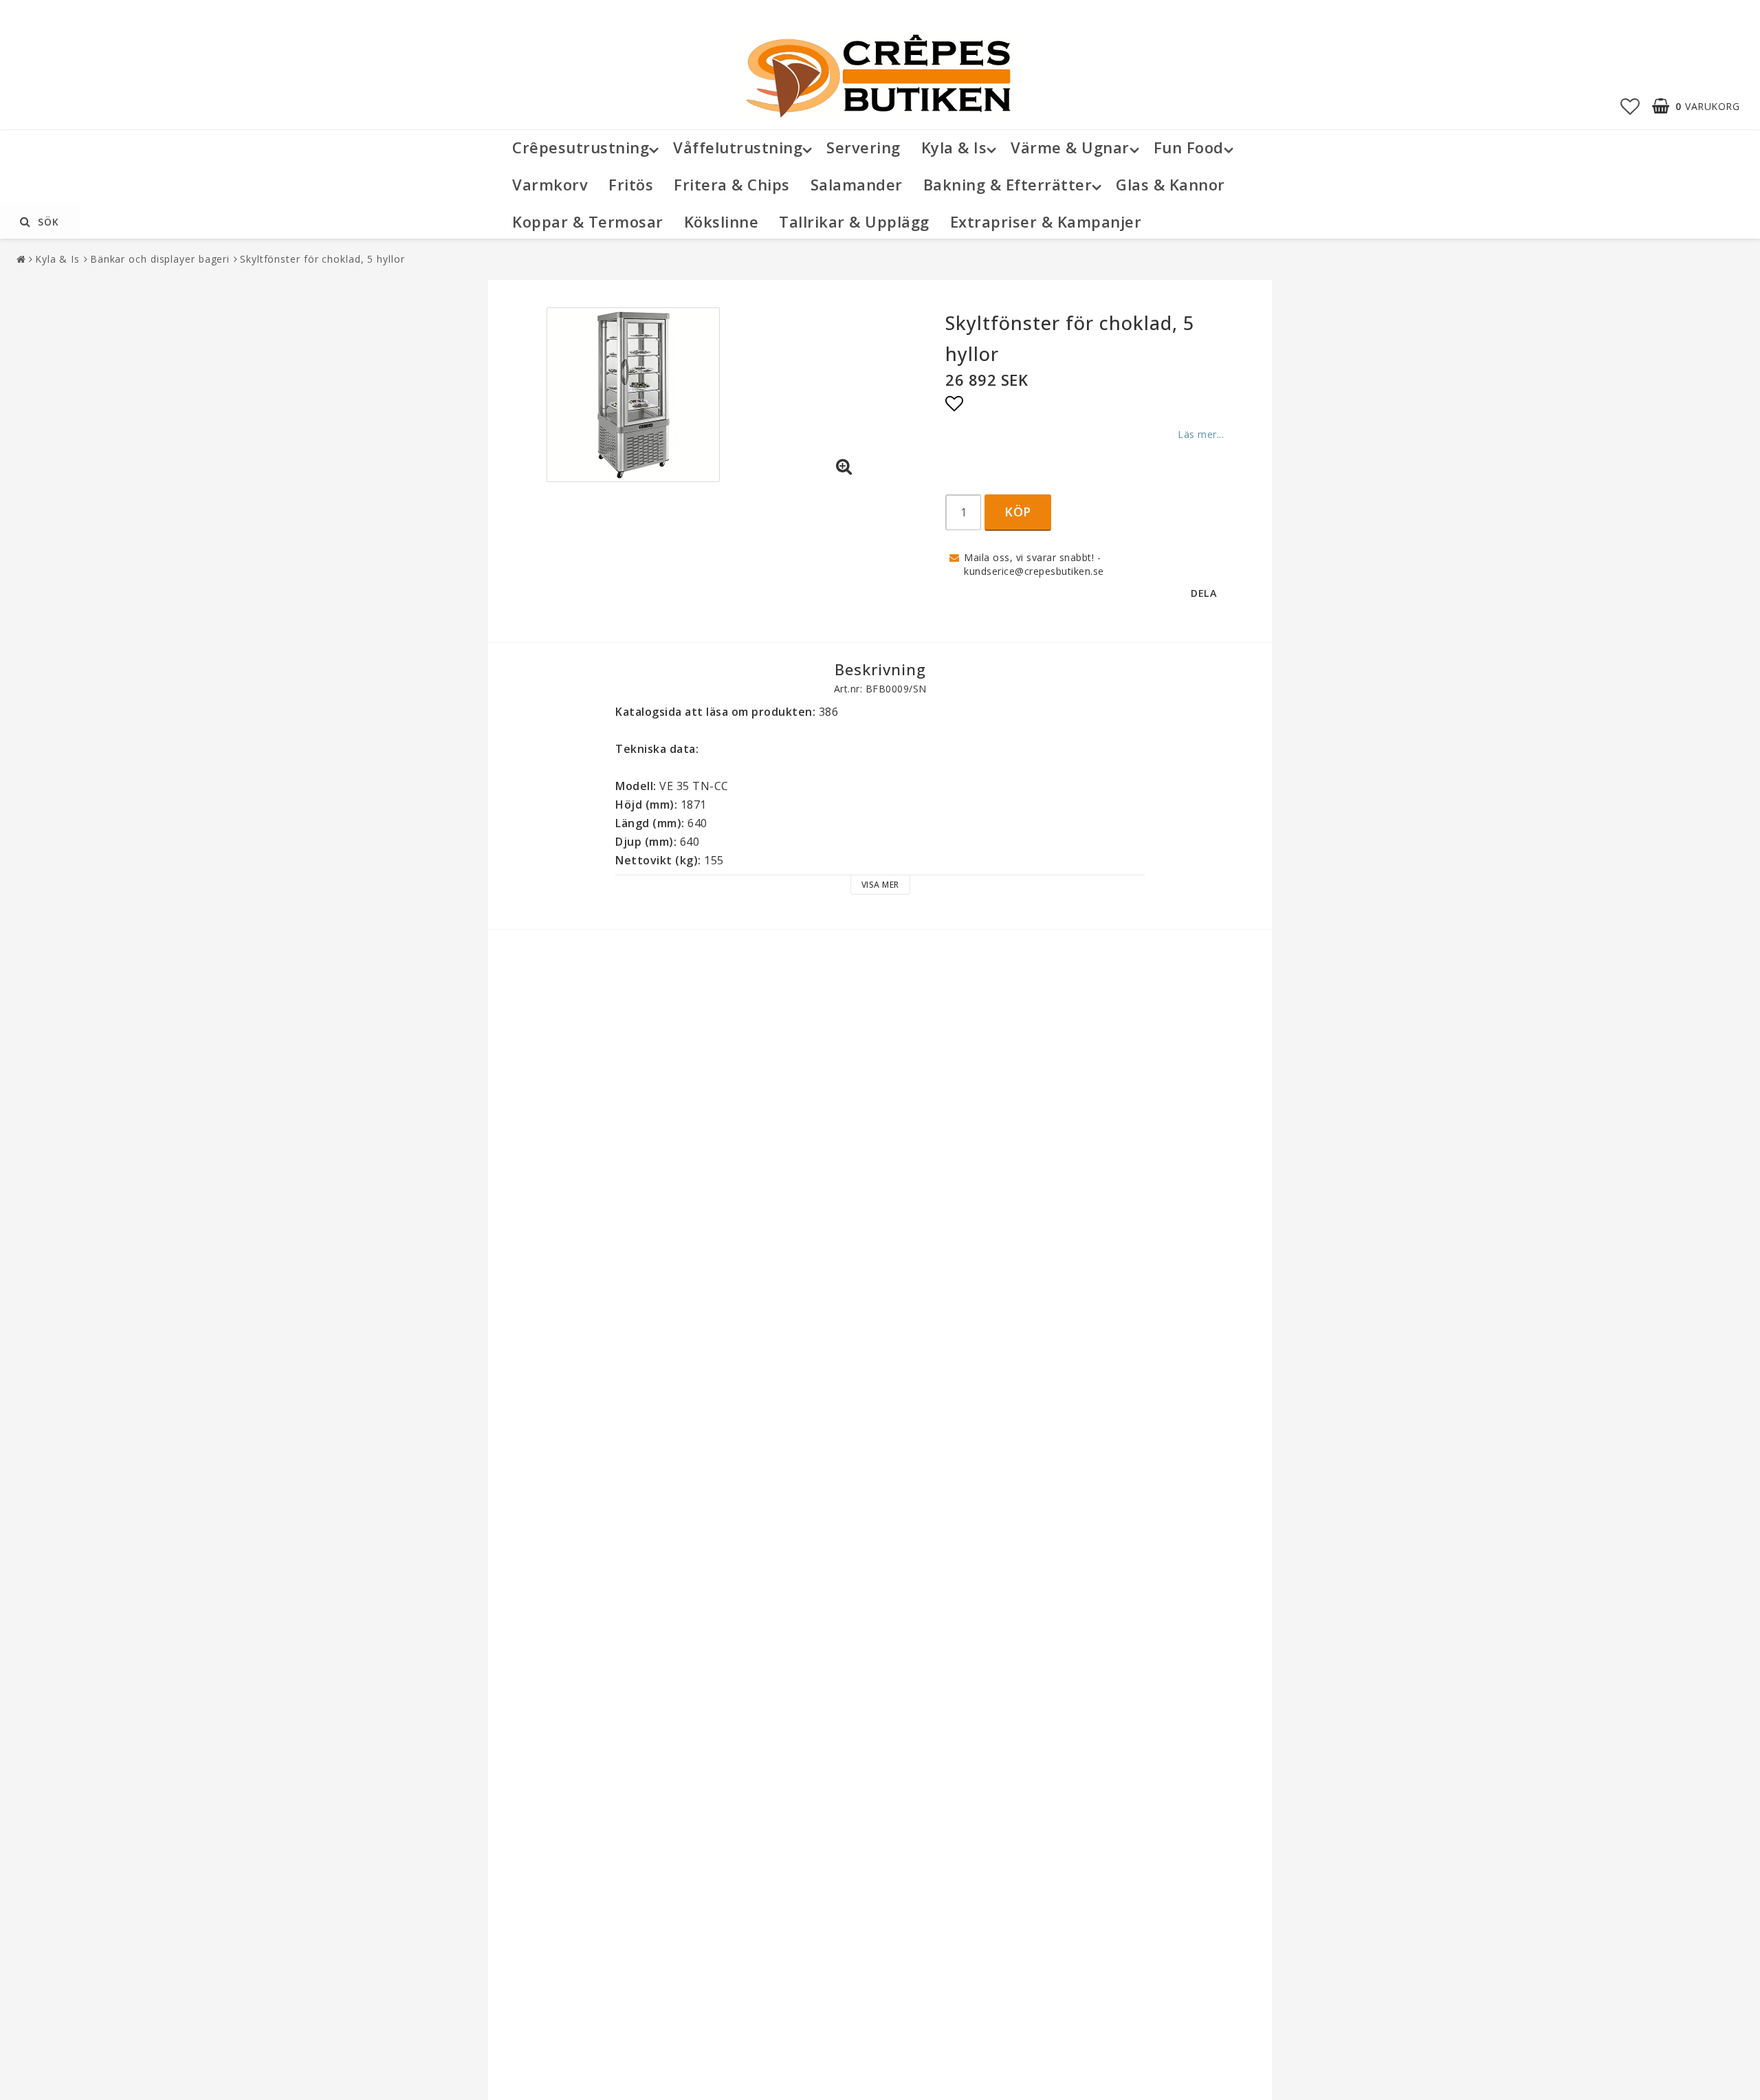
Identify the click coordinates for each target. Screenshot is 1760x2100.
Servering (863, 147)
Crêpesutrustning (581, 147)
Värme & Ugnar (1070, 147)
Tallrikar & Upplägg (854, 221)
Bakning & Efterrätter (1008, 184)
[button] (1630, 106)
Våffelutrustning (738, 147)
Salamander (857, 184)
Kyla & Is (954, 147)
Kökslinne (722, 221)
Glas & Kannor (1170, 184)
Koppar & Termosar (588, 221)
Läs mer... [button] (1201, 434)
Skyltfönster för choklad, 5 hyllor (322, 259)
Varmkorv (550, 184)
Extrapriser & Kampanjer (1046, 221)
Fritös (631, 184)
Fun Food (1189, 147)
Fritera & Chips (732, 184)
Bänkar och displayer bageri (160, 259)
